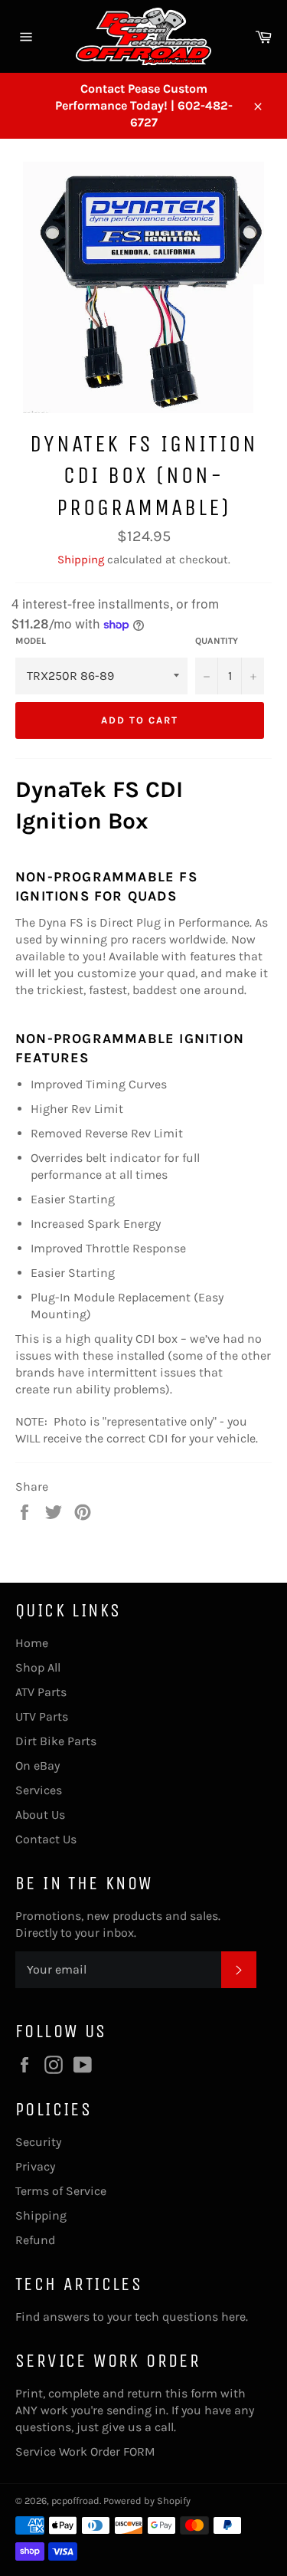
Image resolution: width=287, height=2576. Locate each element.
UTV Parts (42, 1716)
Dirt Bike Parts (56, 1741)
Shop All (38, 1667)
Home (32, 1643)
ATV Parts (41, 1692)
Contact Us (46, 1839)
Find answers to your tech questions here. (132, 2317)
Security (38, 2142)
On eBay (38, 1765)
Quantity (217, 641)
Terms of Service (61, 2191)
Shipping (81, 560)
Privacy (35, 2166)
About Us (40, 1815)
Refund (35, 2240)
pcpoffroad (75, 2501)
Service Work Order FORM (85, 2451)
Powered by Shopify (147, 2501)
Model (31, 641)
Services (39, 1790)
